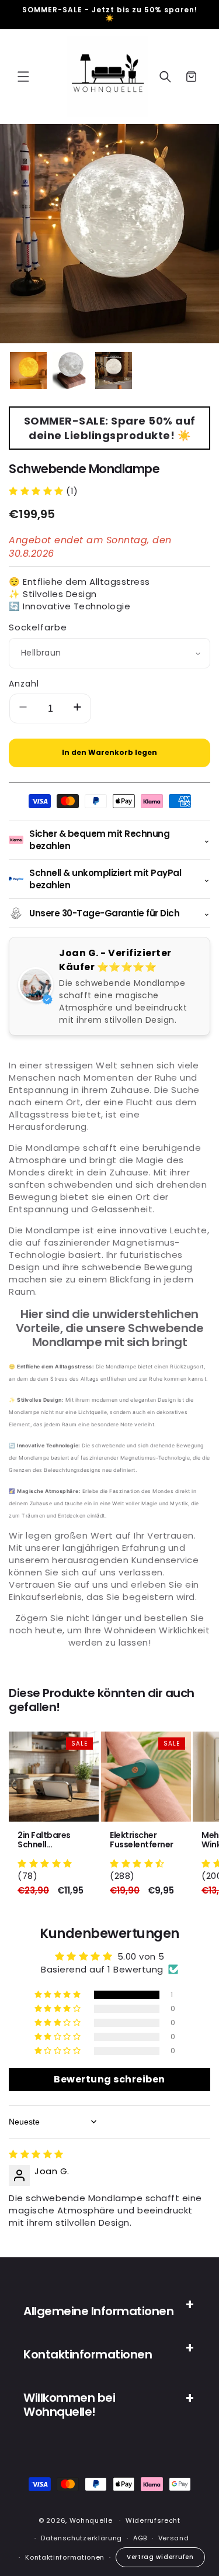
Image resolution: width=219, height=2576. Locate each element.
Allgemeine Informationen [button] (98, 2311)
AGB (140, 2538)
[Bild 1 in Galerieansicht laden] (28, 370)
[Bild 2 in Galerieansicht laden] (71, 370)
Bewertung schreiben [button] (109, 2079)
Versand (174, 2538)
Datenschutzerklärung (81, 2538)
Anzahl (24, 684)
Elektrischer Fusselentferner (142, 1840)
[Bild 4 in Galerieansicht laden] (114, 370)
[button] (23, 77)
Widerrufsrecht (153, 2520)
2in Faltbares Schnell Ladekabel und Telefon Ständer (50, 1840)
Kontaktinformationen (65, 2557)
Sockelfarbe (38, 627)
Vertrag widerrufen (160, 2557)
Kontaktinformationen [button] (88, 2354)
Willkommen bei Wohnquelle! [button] (69, 2405)
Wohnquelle (91, 2520)
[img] (36, 2154)
